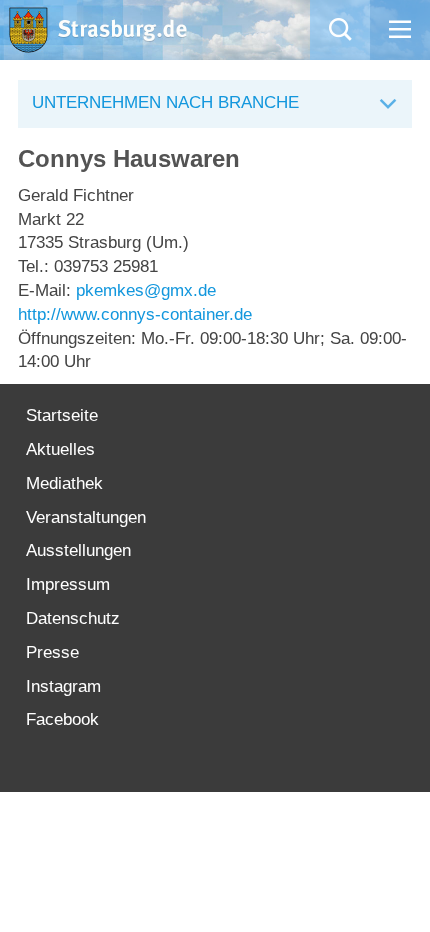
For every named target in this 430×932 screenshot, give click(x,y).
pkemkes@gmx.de (146, 290)
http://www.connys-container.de (135, 314)
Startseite (62, 415)
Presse (52, 652)
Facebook (62, 719)
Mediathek (64, 483)
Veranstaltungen (86, 517)
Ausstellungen (78, 550)
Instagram (63, 686)
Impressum (68, 584)
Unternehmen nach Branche (165, 102)
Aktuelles (60, 449)
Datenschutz (73, 618)
